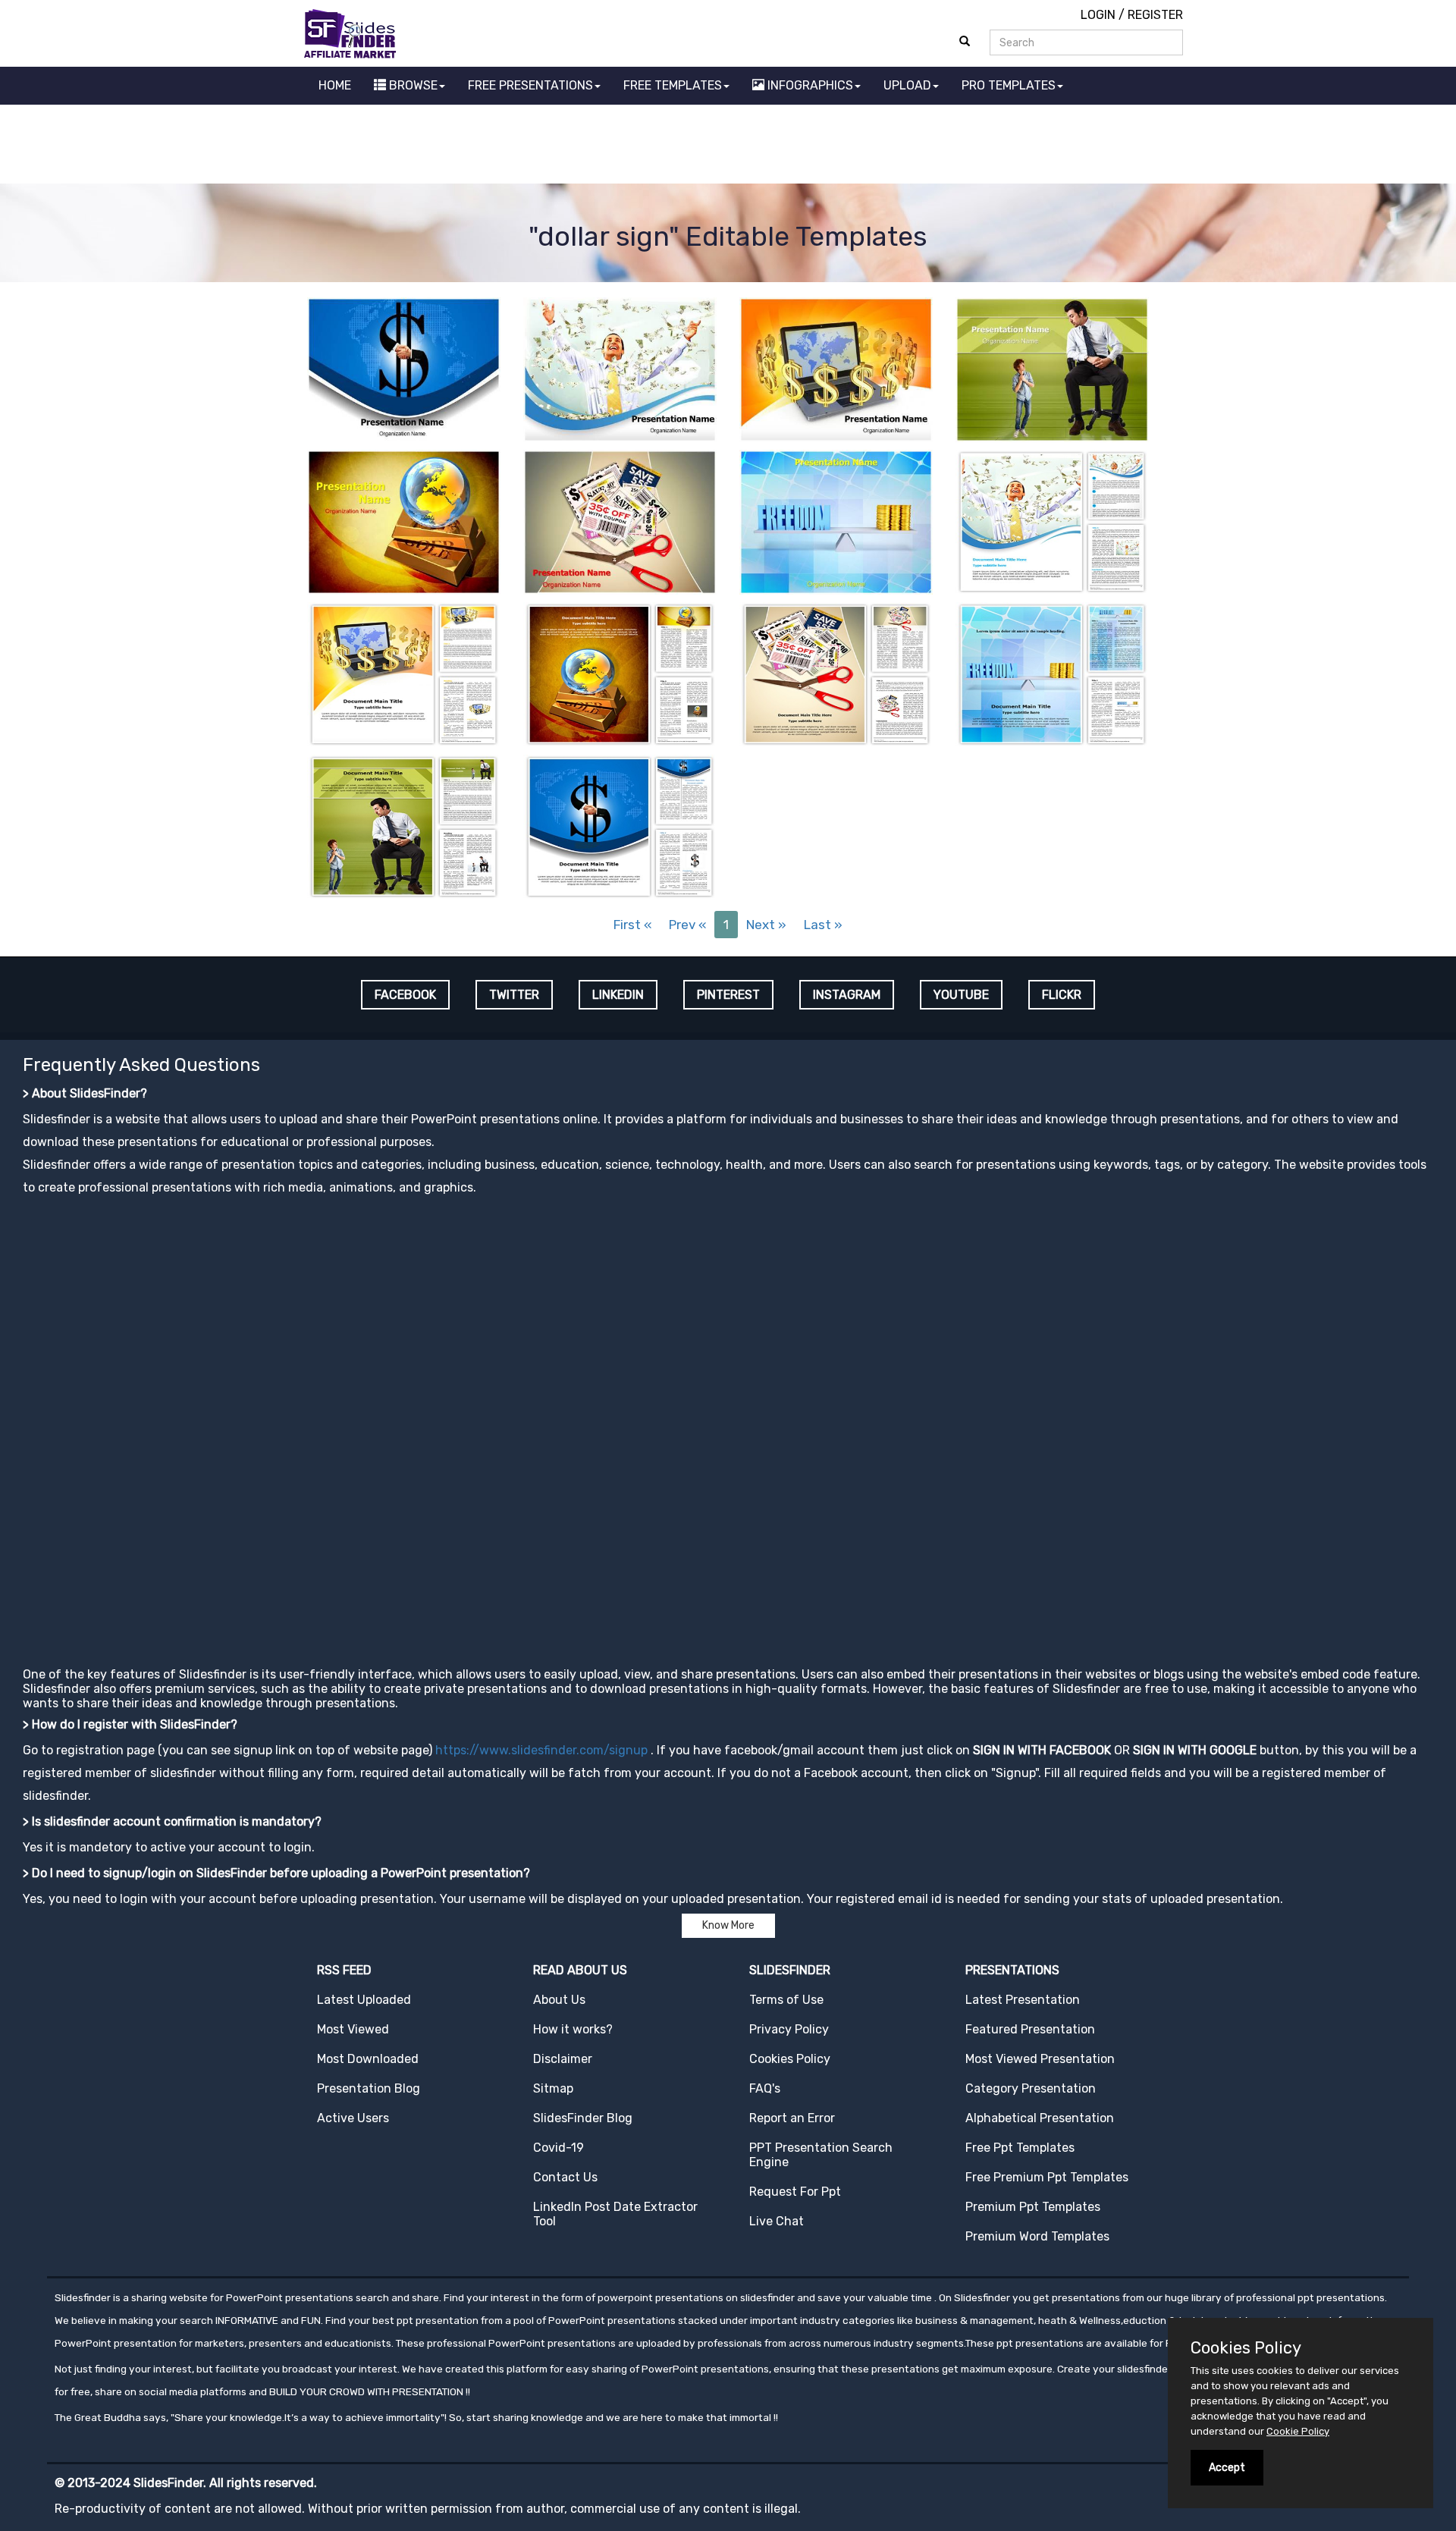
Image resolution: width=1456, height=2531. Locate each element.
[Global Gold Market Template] (404, 521)
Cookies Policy (790, 2059)
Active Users (353, 2118)
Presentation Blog (369, 2088)
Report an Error (792, 2118)
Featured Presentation (1030, 2029)
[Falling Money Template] (620, 368)
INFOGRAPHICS (809, 85)
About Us (559, 2000)
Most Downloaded (368, 2059)
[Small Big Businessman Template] (1052, 368)
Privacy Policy (789, 2029)
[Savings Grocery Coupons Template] (620, 521)
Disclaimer (563, 2059)
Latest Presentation (1023, 2000)
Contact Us (565, 2177)
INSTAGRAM (847, 995)
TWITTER (514, 995)
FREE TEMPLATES (673, 85)
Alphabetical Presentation (1040, 2118)
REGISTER (1155, 15)
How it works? (573, 2029)
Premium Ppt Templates (1033, 2207)
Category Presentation (1031, 2088)
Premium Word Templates (1037, 2236)
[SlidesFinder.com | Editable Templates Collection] (357, 33)
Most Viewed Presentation (1040, 2059)
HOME (335, 85)
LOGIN (1098, 15)
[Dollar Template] (404, 368)
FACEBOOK (405, 995)
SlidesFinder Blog (583, 2118)
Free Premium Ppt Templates (1047, 2177)
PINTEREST (728, 995)
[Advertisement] (728, 146)
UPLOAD (907, 85)
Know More (728, 1925)
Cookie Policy (1298, 2431)
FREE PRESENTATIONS (530, 85)
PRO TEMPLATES (1009, 85)
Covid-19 (559, 2148)
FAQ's (765, 2088)
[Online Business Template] (836, 368)
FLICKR (1062, 995)
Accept (1227, 2468)
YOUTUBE (961, 995)
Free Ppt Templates (1020, 2148)
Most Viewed (353, 2029)
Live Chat (777, 2221)
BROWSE (412, 85)
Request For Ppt (795, 2192)
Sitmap (553, 2088)
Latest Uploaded (364, 2000)
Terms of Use (786, 2000)
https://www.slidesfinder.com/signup (541, 1750)
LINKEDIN (618, 995)
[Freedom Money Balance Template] (836, 521)
